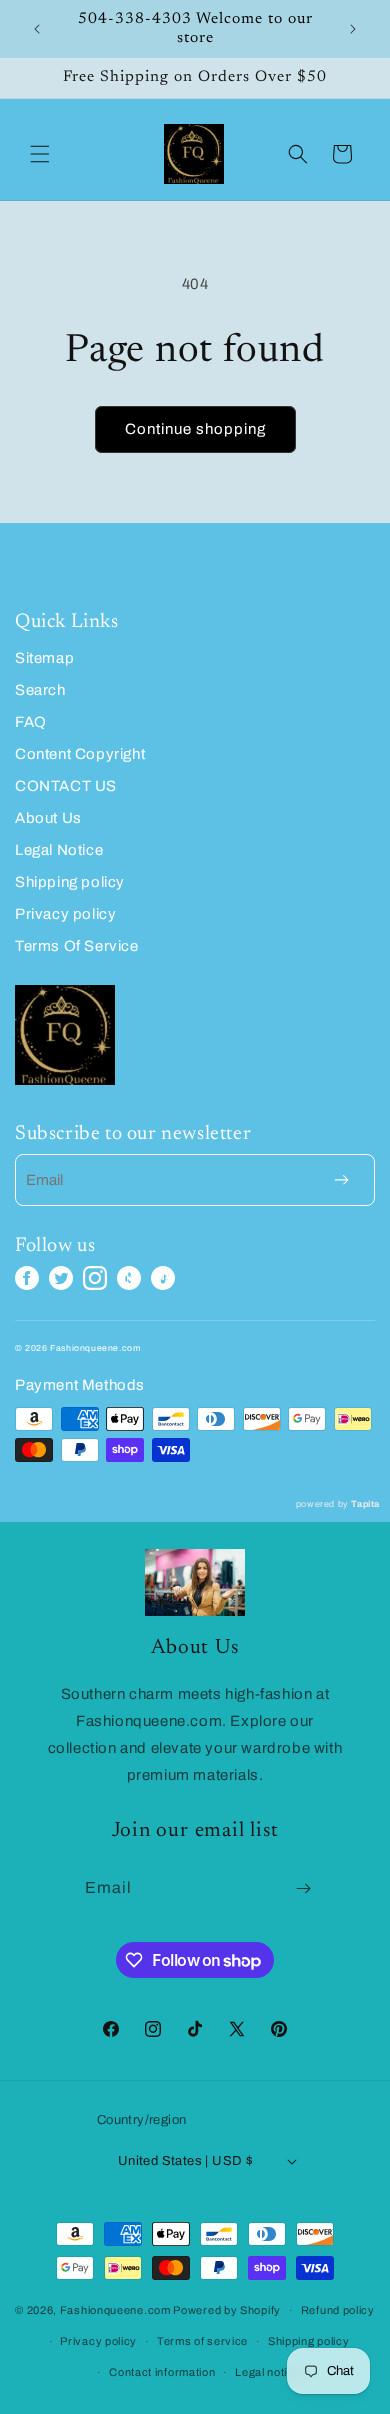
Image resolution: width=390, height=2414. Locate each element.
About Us (48, 818)
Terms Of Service (77, 946)
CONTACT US (66, 786)
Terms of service (202, 2341)
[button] (40, 154)
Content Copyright (80, 754)
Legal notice (267, 2372)
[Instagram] (95, 1278)
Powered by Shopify (227, 2310)
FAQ (31, 722)
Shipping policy (70, 882)
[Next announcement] (353, 29)
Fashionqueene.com (115, 2310)
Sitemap (44, 658)
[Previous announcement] (37, 29)
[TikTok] (163, 1278)
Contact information (162, 2372)
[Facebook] (27, 1278)
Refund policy (338, 2310)
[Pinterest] (129, 1278)
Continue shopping (195, 429)
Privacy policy (65, 914)
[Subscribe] (304, 1888)
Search (40, 690)
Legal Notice (59, 850)
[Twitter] (61, 1278)
